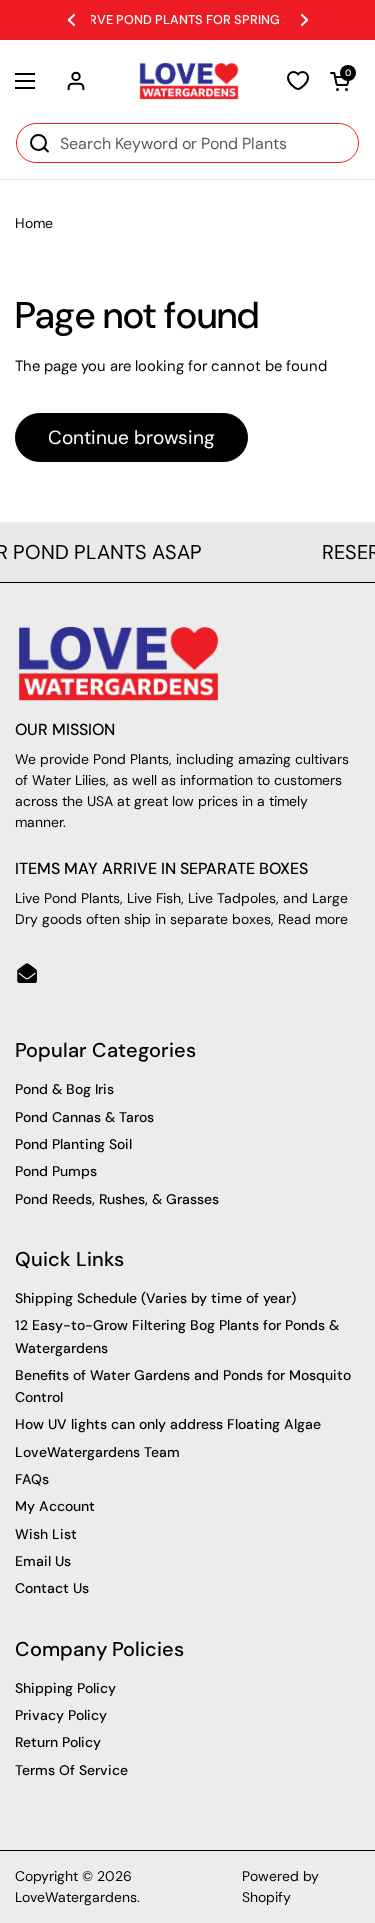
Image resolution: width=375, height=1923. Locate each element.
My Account (55, 1506)
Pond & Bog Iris (64, 1089)
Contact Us (52, 1588)
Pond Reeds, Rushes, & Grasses (117, 1199)
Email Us (43, 1561)
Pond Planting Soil (73, 1144)
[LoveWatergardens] (189, 81)
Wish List (46, 1534)
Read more (313, 919)
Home (34, 223)
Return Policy (58, 1742)
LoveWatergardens (76, 1897)
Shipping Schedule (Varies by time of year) (155, 1298)
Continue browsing (131, 437)
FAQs (32, 1479)
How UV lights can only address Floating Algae (168, 1424)
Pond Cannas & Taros (84, 1117)
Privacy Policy (61, 1715)
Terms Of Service (71, 1770)
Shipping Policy (65, 1688)
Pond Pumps (56, 1171)
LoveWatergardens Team (97, 1452)
